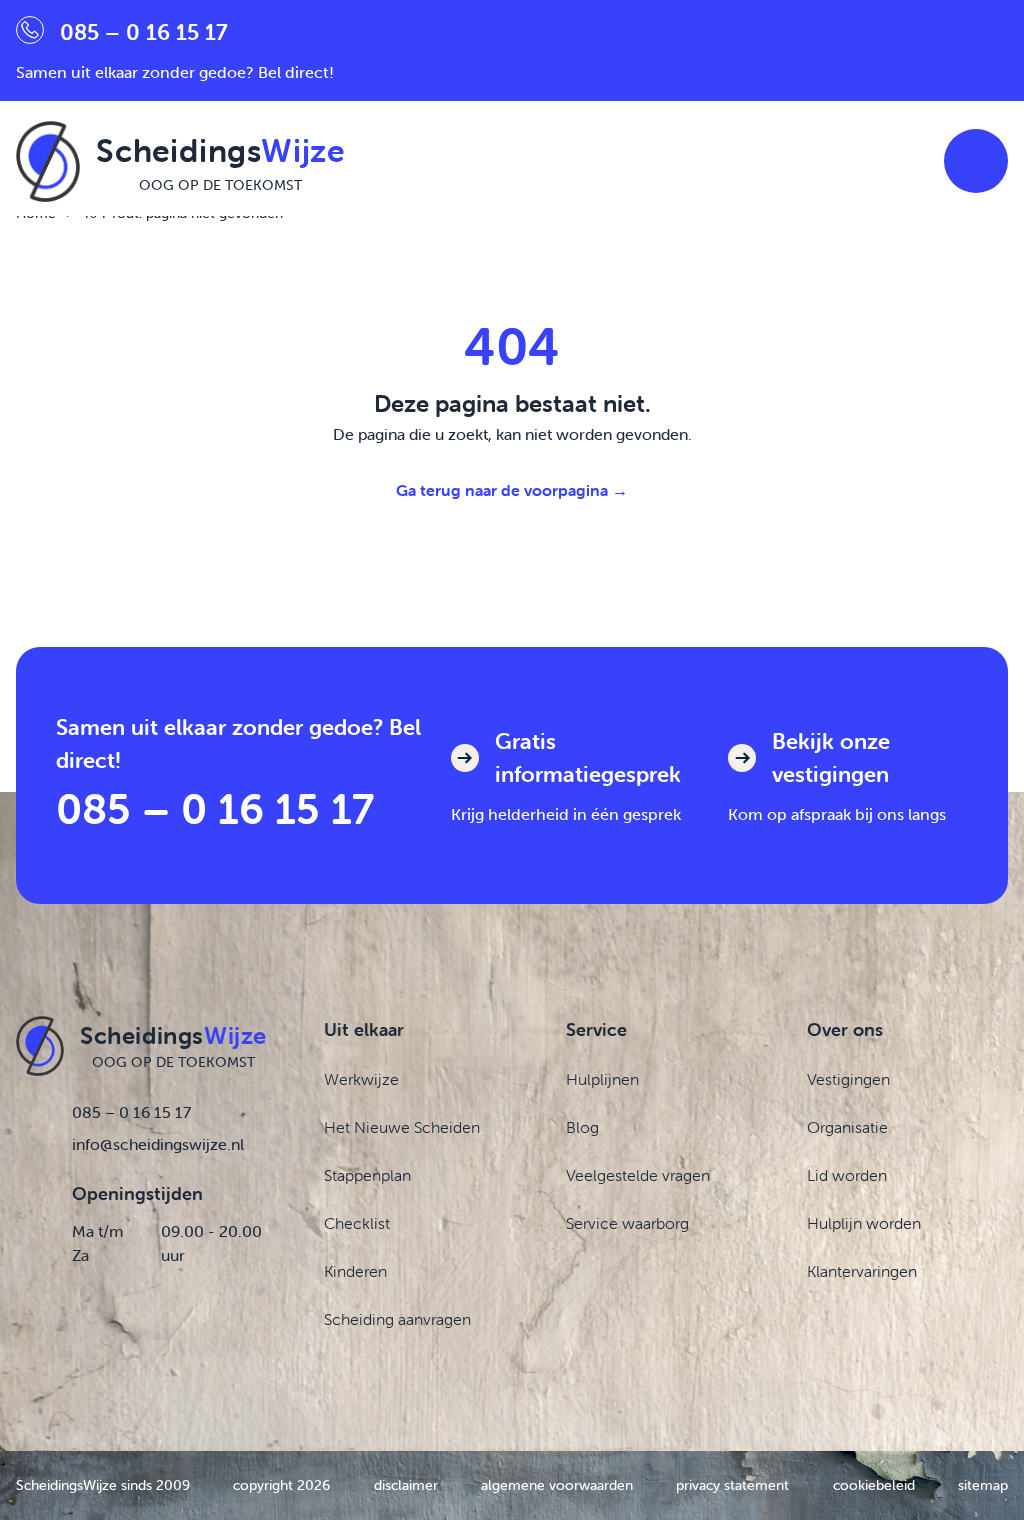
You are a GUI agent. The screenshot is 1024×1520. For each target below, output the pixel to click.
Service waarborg (627, 1223)
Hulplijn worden (864, 1223)
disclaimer (406, 1485)
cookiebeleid (874, 1485)
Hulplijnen (602, 1079)
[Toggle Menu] (976, 161)
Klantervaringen (862, 1271)
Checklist (357, 1223)
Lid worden (847, 1175)
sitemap (983, 1485)
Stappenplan (367, 1175)
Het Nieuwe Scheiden (402, 1127)
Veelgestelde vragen (638, 1175)
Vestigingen (848, 1079)
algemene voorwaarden (557, 1485)
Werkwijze (361, 1079)
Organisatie (847, 1127)
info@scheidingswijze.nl (158, 1144)
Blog (582, 1127)
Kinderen (355, 1271)
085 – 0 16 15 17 (215, 808)
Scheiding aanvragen (397, 1319)
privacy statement (732, 1485)
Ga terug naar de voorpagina (512, 490)
